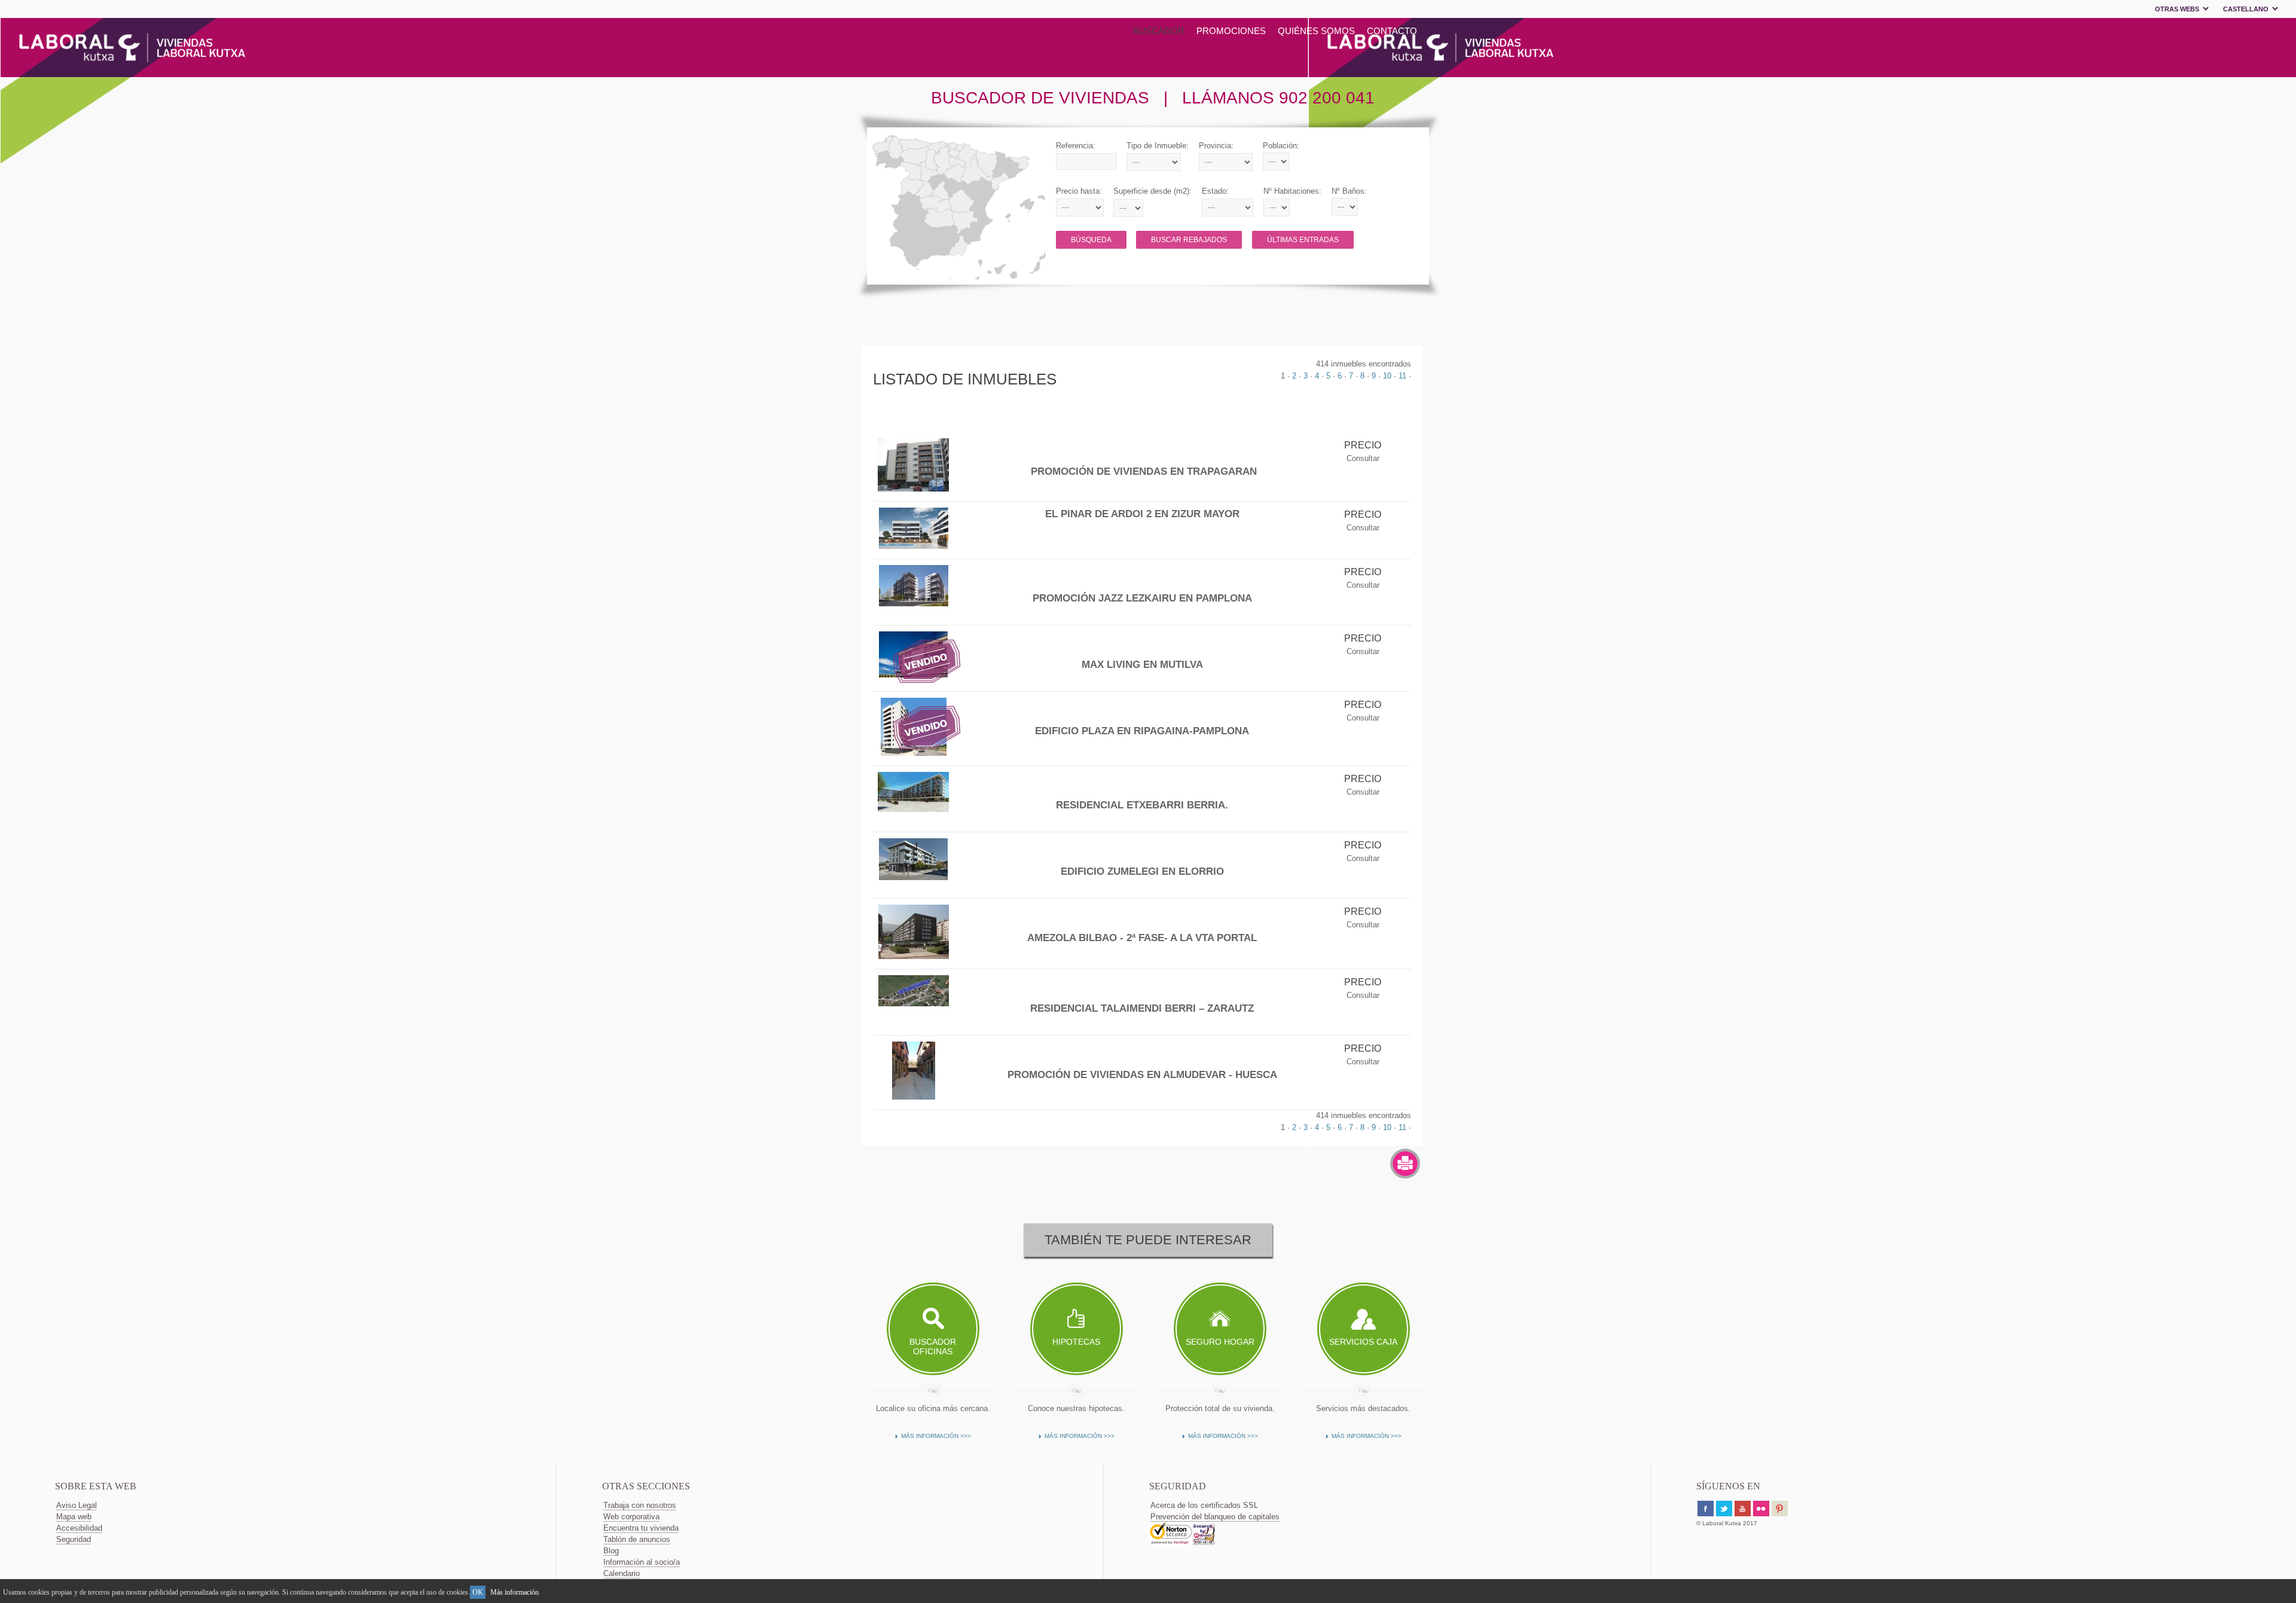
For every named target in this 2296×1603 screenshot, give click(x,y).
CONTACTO (1392, 31)
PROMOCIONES (1231, 31)
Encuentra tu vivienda (641, 1528)
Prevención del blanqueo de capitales (1215, 1517)
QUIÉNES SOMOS (1316, 31)
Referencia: (1076, 146)
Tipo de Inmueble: (1158, 146)
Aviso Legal (77, 1505)
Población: (1281, 146)
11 (1402, 376)
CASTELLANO (2246, 9)
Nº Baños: (1349, 191)
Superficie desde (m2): (1152, 191)
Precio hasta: (1079, 191)
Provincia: (1216, 146)
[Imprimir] (1405, 1164)
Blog (611, 1551)
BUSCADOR (1159, 31)
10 (1387, 376)
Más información (515, 1592)
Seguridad (74, 1539)
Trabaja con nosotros (640, 1505)
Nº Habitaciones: (1292, 191)
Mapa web (74, 1517)
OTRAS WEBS (2177, 9)
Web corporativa (631, 1517)
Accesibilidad (79, 1528)
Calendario (622, 1573)
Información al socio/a (642, 1562)
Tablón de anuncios (637, 1539)
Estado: (1215, 191)
